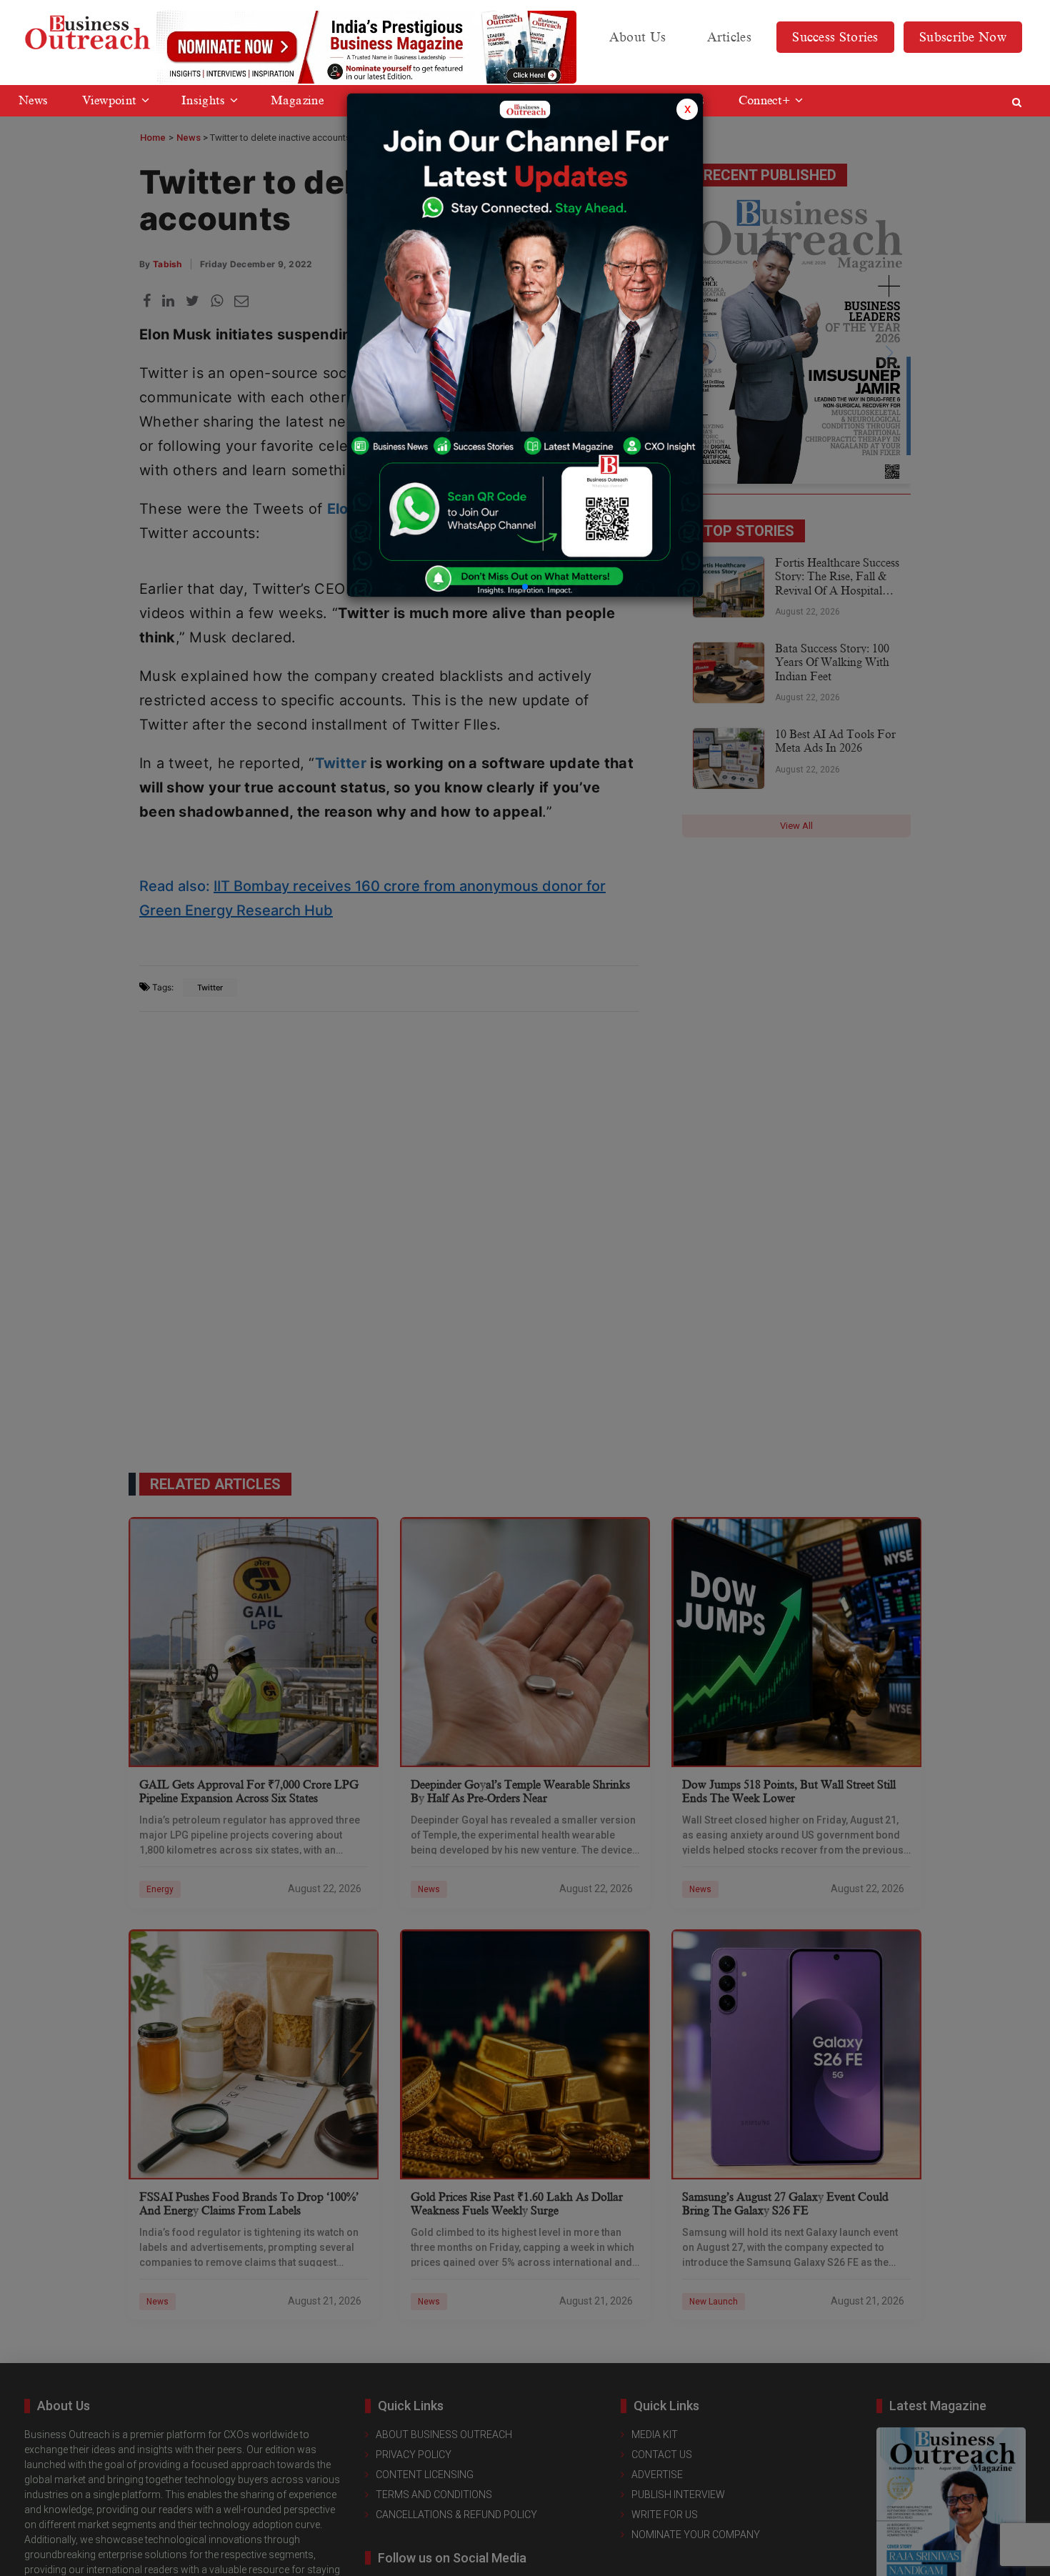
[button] (525, 587)
